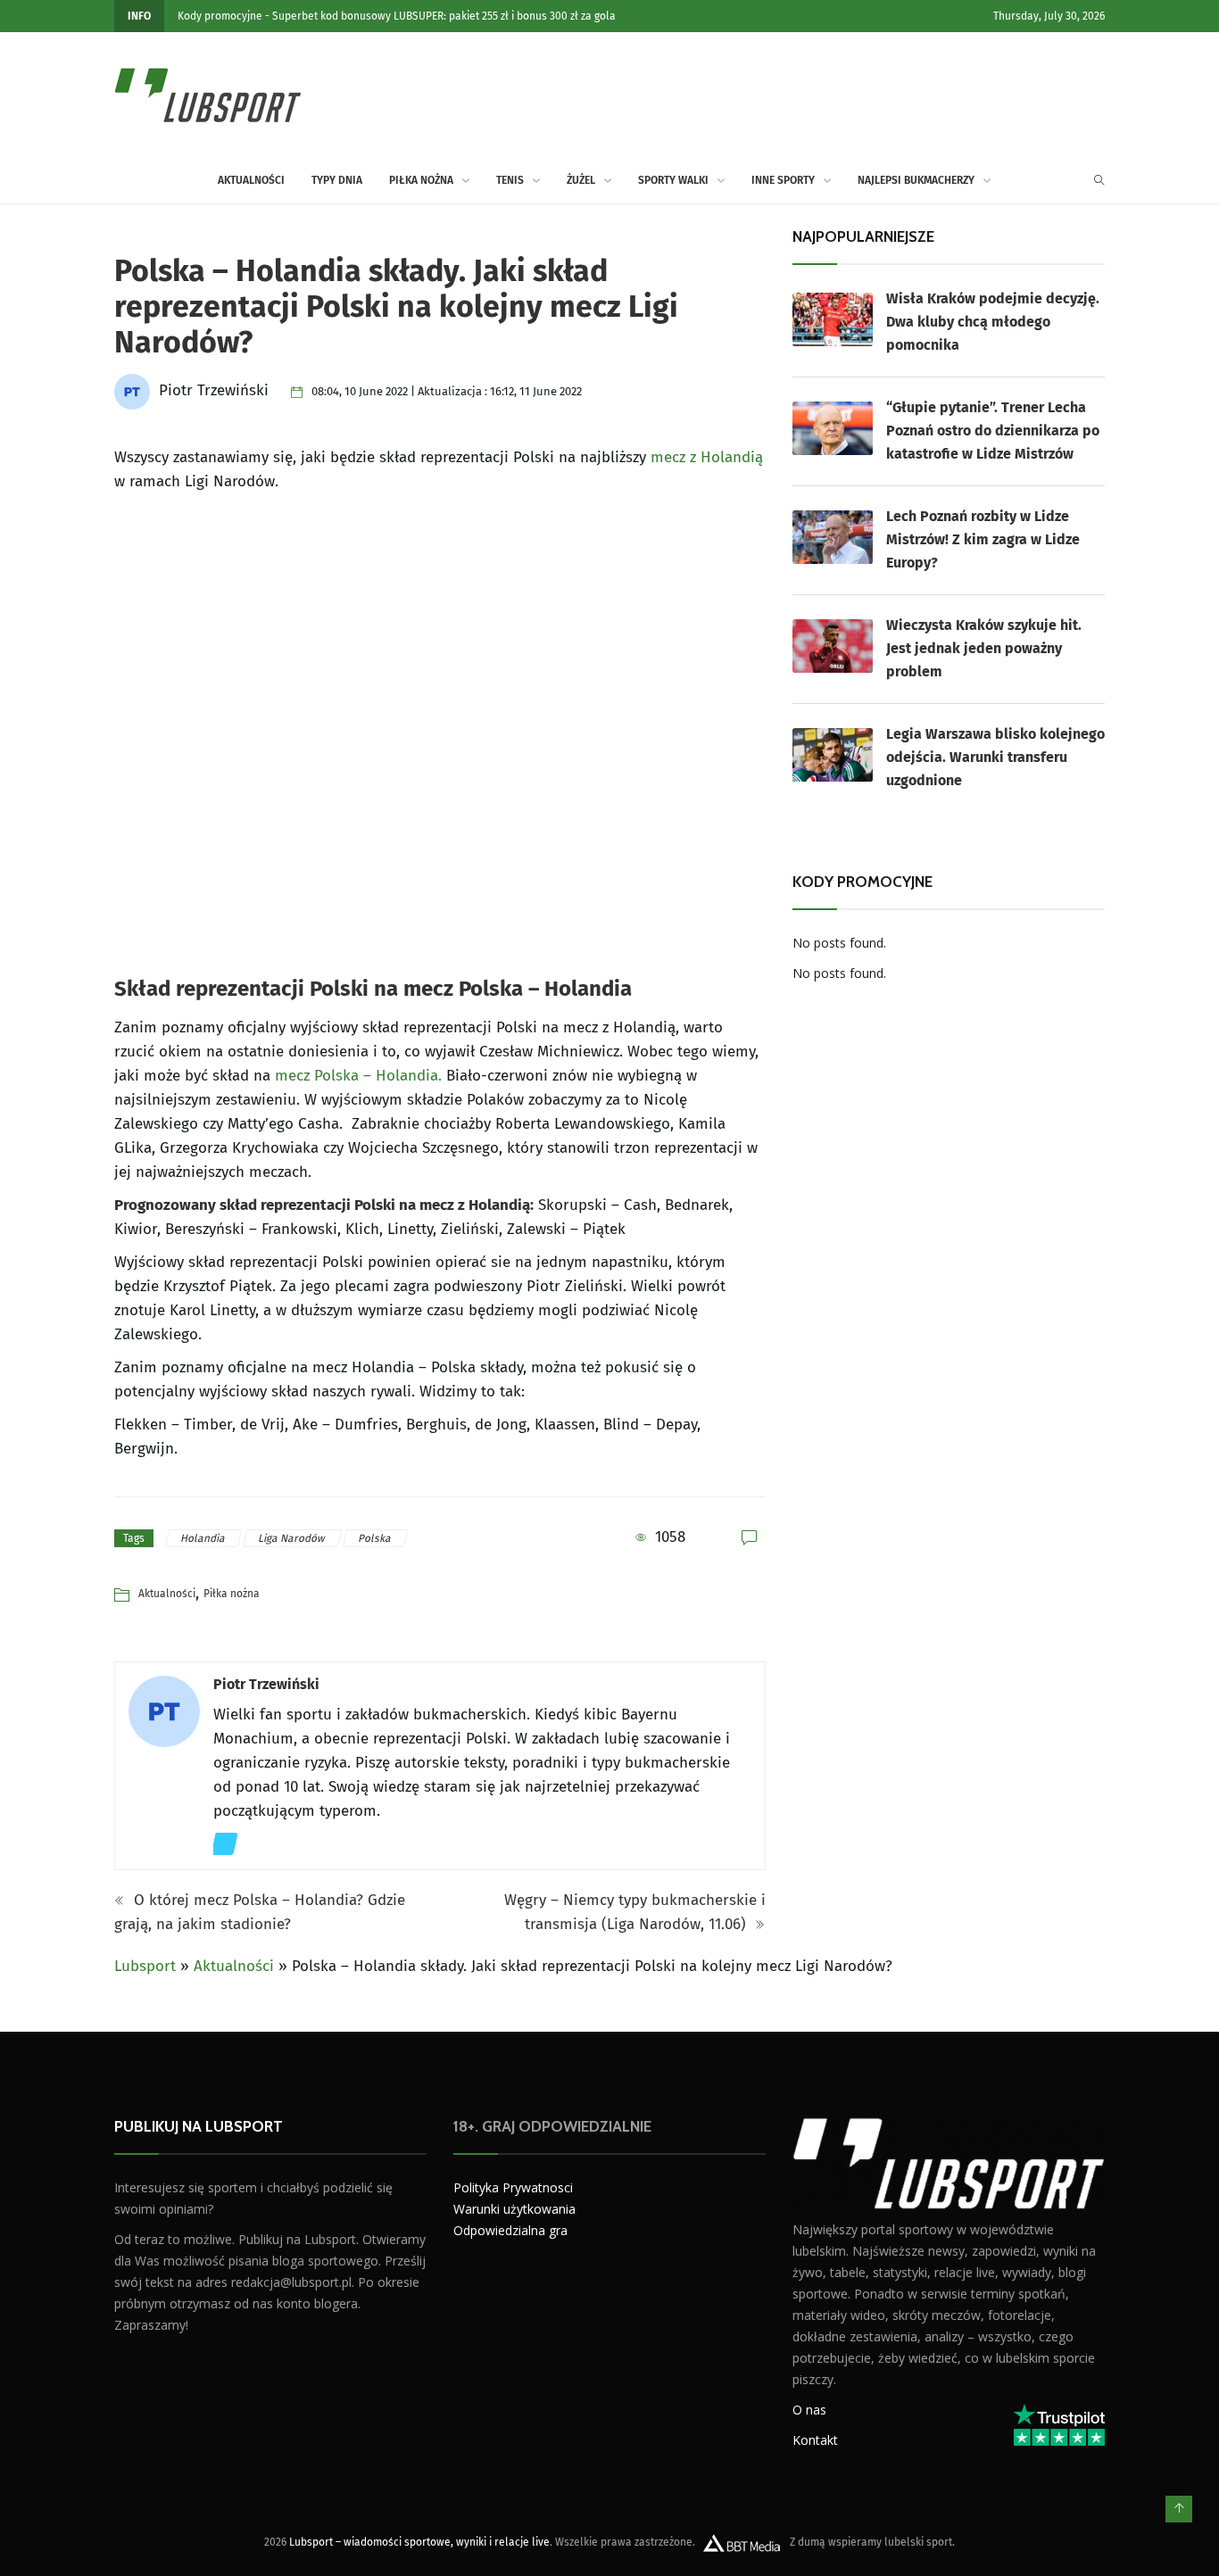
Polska (376, 1538)
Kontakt (815, 2439)
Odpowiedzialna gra (510, 2230)
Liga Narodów (293, 1538)
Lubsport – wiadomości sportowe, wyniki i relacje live (419, 2541)
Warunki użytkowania (514, 2209)
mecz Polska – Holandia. (361, 1076)
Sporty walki (673, 180)
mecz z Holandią (707, 457)
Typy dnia (337, 180)
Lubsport (145, 1966)
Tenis (510, 180)
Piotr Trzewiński (266, 1684)
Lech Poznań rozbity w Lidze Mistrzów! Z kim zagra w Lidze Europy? (983, 539)
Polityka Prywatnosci (513, 2187)
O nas (809, 2409)
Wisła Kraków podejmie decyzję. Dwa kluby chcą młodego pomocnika (993, 322)
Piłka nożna (421, 180)
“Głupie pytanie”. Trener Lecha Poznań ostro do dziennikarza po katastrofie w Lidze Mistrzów (993, 431)
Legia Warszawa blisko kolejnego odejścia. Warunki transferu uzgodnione (995, 757)
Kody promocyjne (220, 16)
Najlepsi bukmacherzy (916, 180)
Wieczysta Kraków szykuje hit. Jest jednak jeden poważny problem (984, 648)
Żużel (581, 180)
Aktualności (251, 180)
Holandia (204, 1538)
